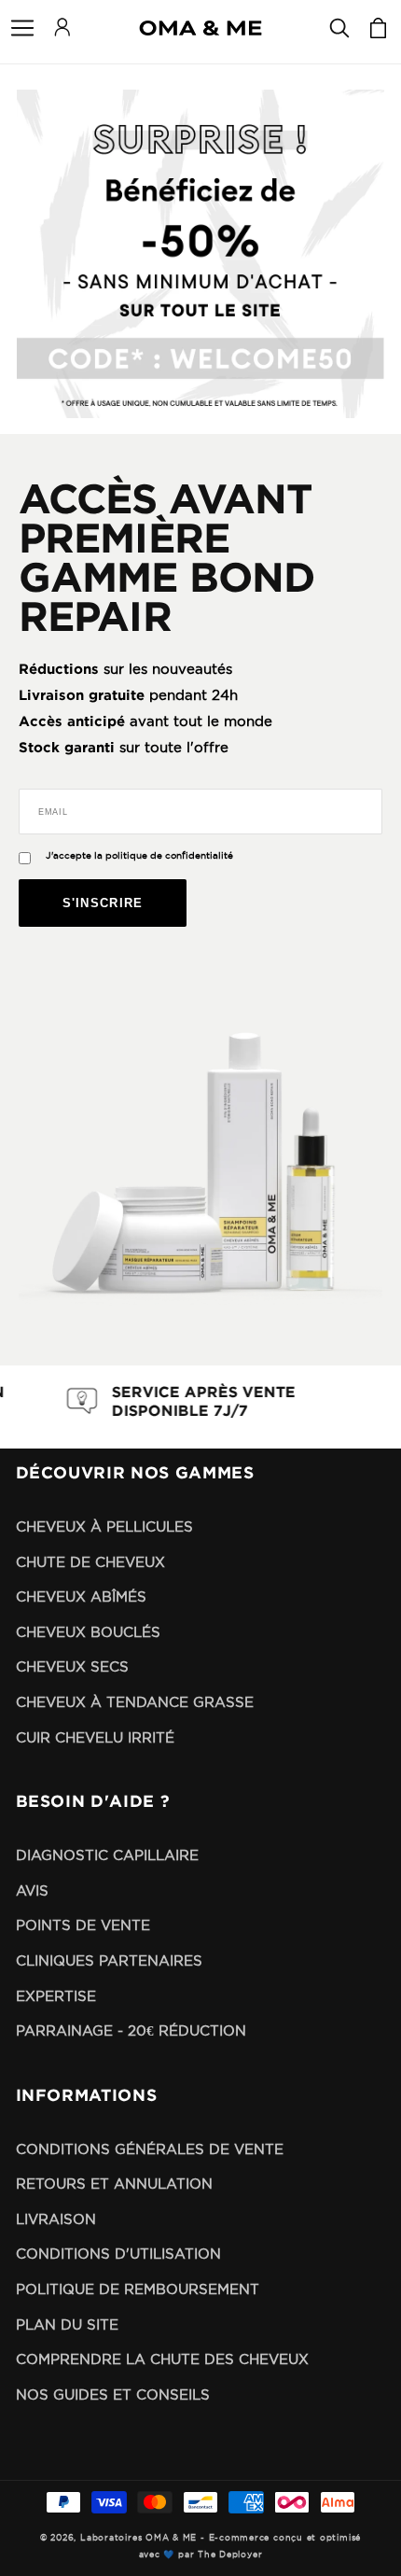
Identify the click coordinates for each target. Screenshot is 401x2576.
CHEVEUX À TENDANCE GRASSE (135, 1702)
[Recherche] (339, 28)
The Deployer (230, 2555)
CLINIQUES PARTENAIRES (109, 1960)
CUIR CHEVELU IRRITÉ (95, 1737)
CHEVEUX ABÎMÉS (81, 1596)
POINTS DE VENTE (83, 1925)
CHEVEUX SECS (72, 1666)
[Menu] (22, 28)
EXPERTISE (56, 1996)
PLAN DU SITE (67, 2324)
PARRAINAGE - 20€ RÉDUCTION (131, 2030)
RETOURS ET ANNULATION (114, 2184)
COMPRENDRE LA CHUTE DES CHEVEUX (162, 2359)
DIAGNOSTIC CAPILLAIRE (107, 1855)
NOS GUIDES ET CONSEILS (113, 2394)
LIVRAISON (56, 2219)
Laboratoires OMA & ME (138, 2538)
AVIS (32, 1890)
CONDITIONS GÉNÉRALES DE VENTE (150, 2149)
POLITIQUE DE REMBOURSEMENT (138, 2289)
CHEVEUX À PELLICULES (104, 1526)
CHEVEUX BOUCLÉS (88, 1632)
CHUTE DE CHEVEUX (90, 1562)
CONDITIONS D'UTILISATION (118, 2254)
